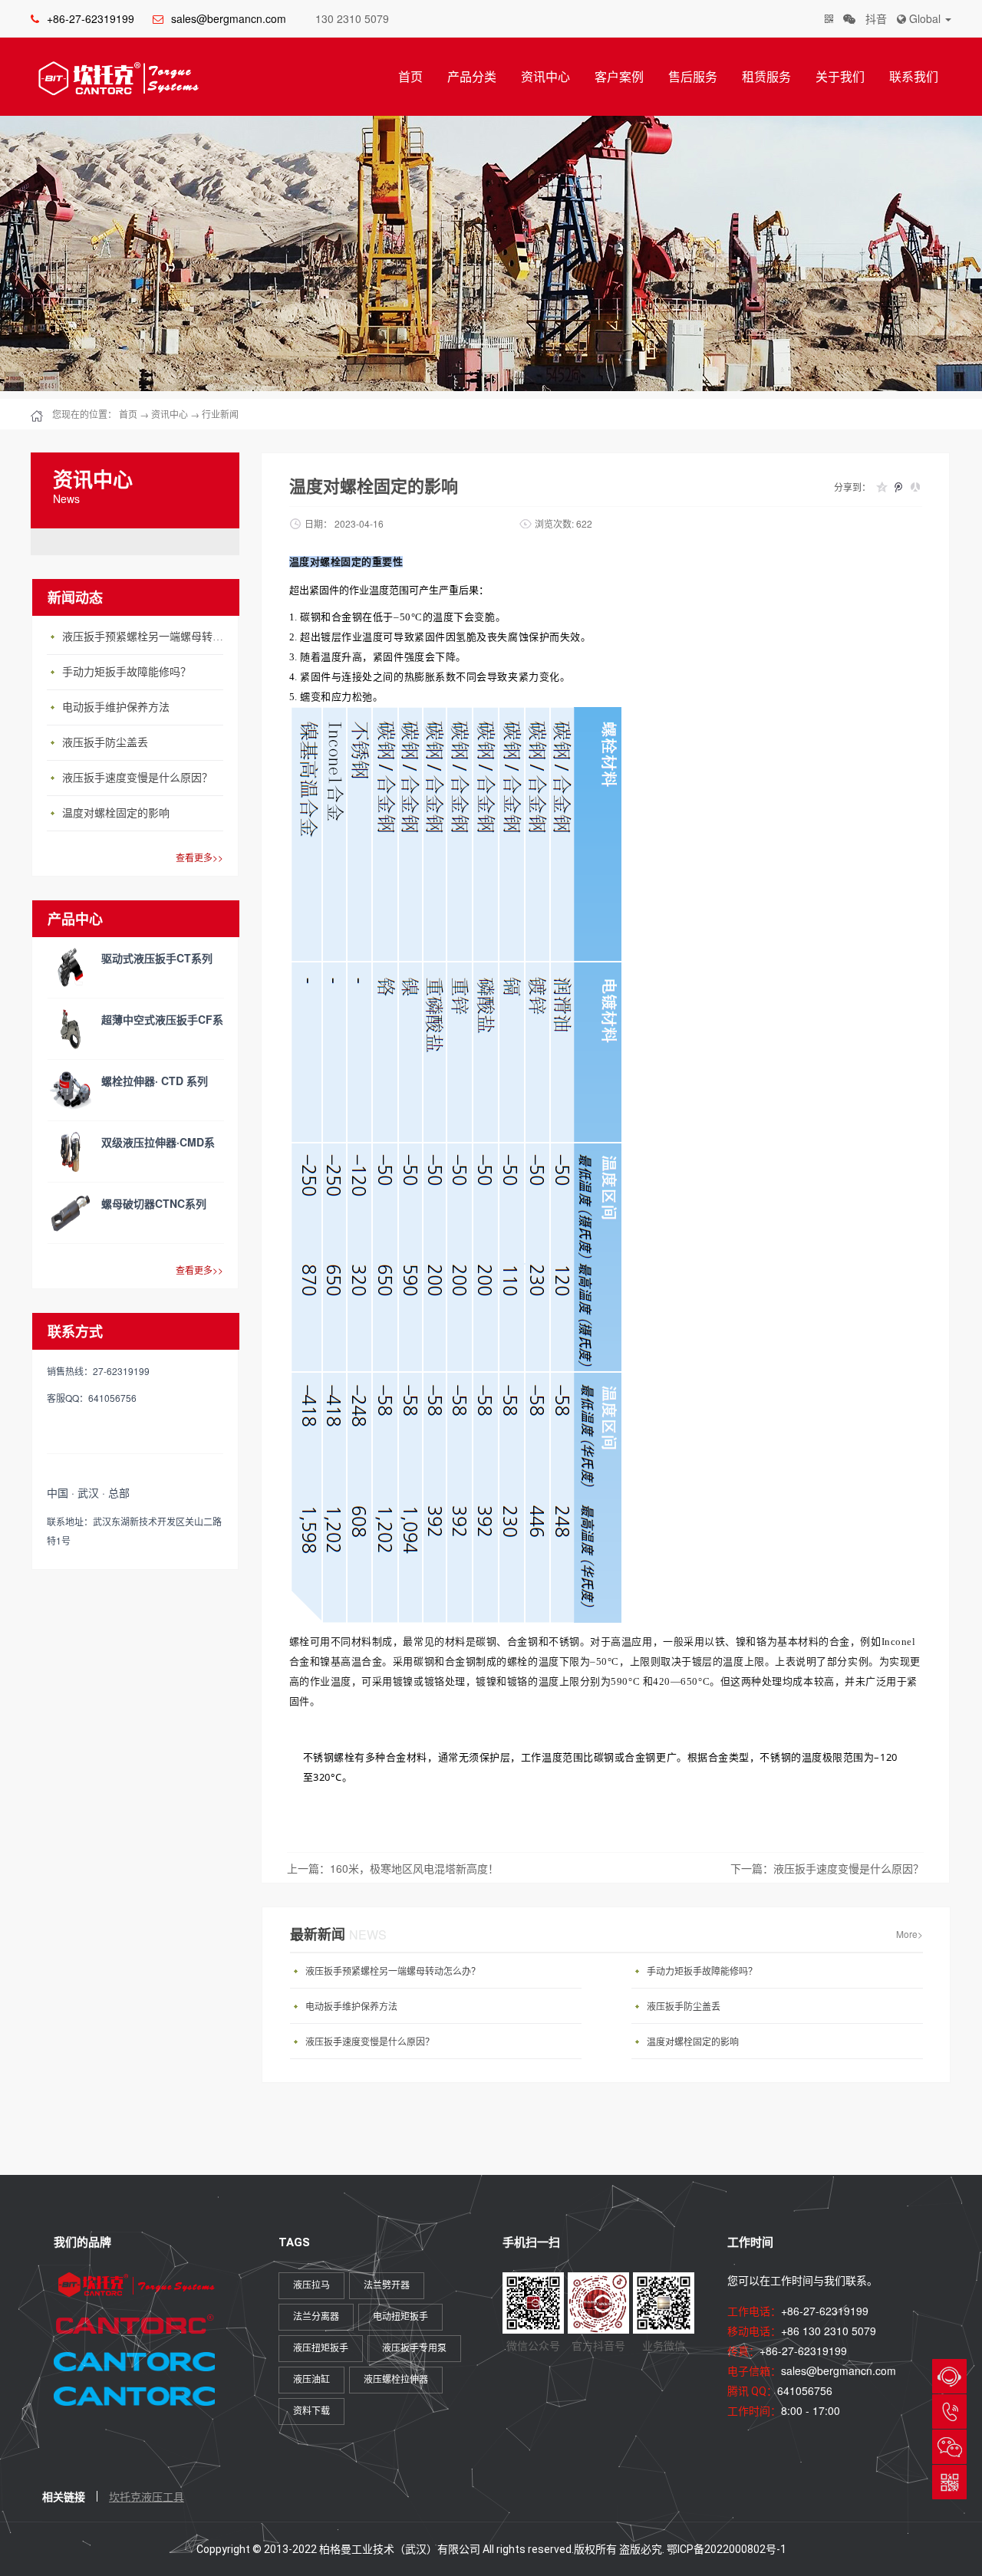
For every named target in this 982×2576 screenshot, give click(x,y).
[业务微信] (829, 19)
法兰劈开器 (387, 2285)
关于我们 (840, 76)
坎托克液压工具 (147, 2496)
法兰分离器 (316, 2317)
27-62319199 (949, 2412)
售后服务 (693, 76)
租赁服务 (766, 76)
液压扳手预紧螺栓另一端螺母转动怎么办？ (147, 637)
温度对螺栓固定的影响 (116, 813)
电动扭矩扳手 (400, 2317)
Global (925, 18)
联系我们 (914, 76)
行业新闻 (220, 414)
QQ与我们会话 (949, 2376)
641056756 (805, 2390)
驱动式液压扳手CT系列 (157, 958)
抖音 (876, 18)
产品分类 (472, 76)
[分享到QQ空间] (881, 487)
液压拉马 (311, 2285)
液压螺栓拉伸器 (396, 2380)
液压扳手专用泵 (414, 2348)
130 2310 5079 (352, 18)
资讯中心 (545, 76)
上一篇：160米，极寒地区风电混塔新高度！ (393, 1868)
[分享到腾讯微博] (898, 487)
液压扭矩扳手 (321, 2348)
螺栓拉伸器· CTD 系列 (155, 1081)
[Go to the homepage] (115, 78)
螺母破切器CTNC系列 (154, 1203)
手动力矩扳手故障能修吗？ (127, 672)
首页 (410, 76)
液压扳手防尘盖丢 (105, 743)
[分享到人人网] (915, 487)
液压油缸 (311, 2380)
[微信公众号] (849, 19)
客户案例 (619, 76)
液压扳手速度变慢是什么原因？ (137, 778)
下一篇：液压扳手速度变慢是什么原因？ (827, 1868)
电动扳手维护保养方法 (116, 707)
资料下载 (311, 2411)
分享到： (852, 487)
